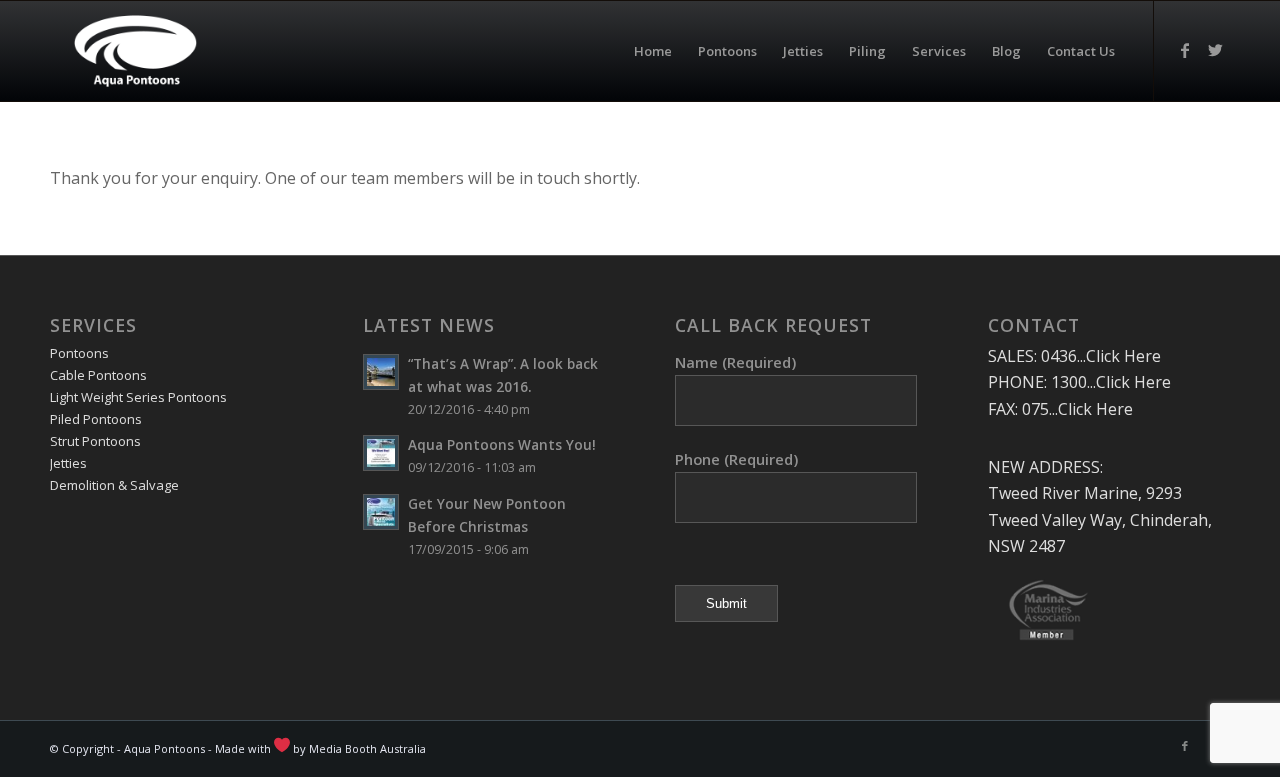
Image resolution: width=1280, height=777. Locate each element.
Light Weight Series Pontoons (138, 397)
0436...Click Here (1101, 356)
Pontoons (79, 353)
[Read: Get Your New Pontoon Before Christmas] (381, 512)
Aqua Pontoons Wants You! (502, 444)
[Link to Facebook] (1185, 50)
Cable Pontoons (98, 375)
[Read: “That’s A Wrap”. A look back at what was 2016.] (381, 372)
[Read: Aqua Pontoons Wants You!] (381, 453)
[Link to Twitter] (1215, 50)
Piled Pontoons (96, 419)
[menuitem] (653, 51)
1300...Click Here (1111, 382)
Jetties (68, 463)
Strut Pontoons (95, 441)
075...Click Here (1077, 409)
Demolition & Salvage (114, 485)
